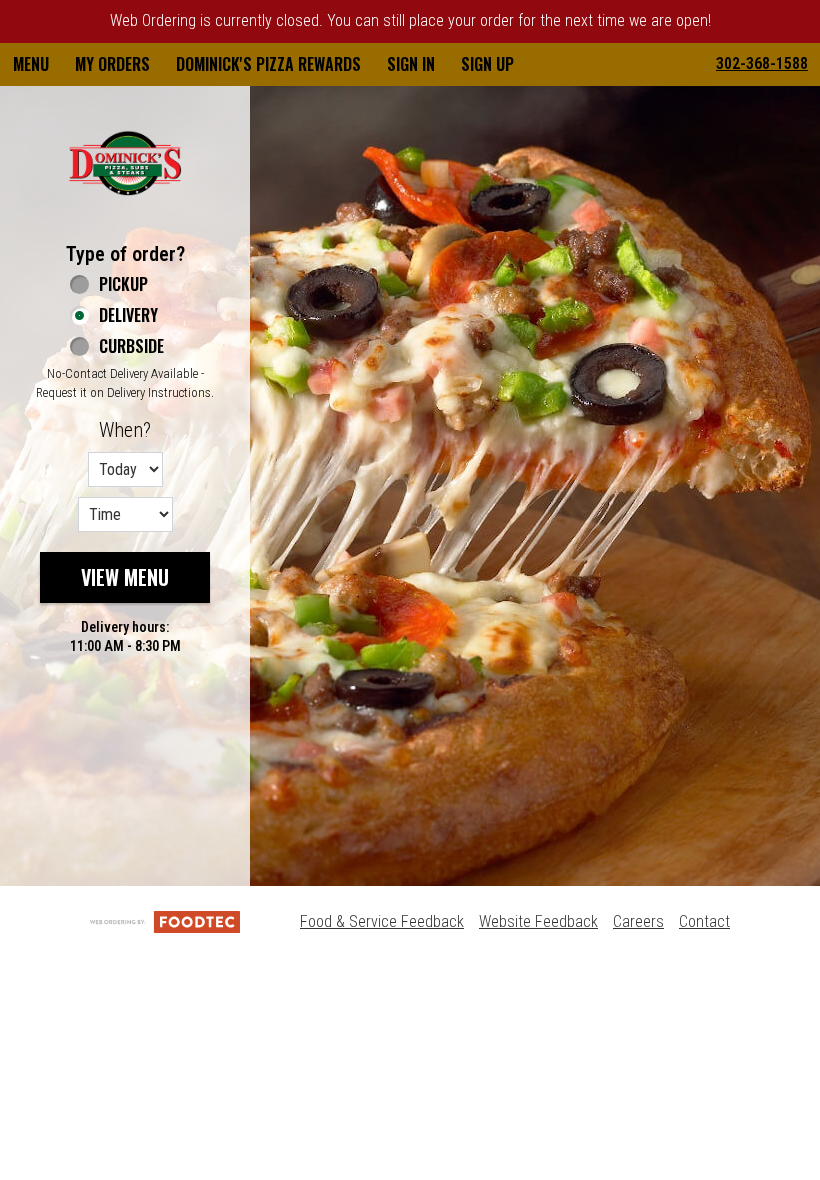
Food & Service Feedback (382, 921)
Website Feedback (538, 921)
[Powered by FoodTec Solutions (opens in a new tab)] (165, 921)
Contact (704, 921)
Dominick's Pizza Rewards (268, 64)
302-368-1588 (762, 63)
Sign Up (487, 64)
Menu (31, 64)
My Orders (112, 64)
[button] (125, 163)
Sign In (411, 64)
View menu (125, 577)
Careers (638, 921)
